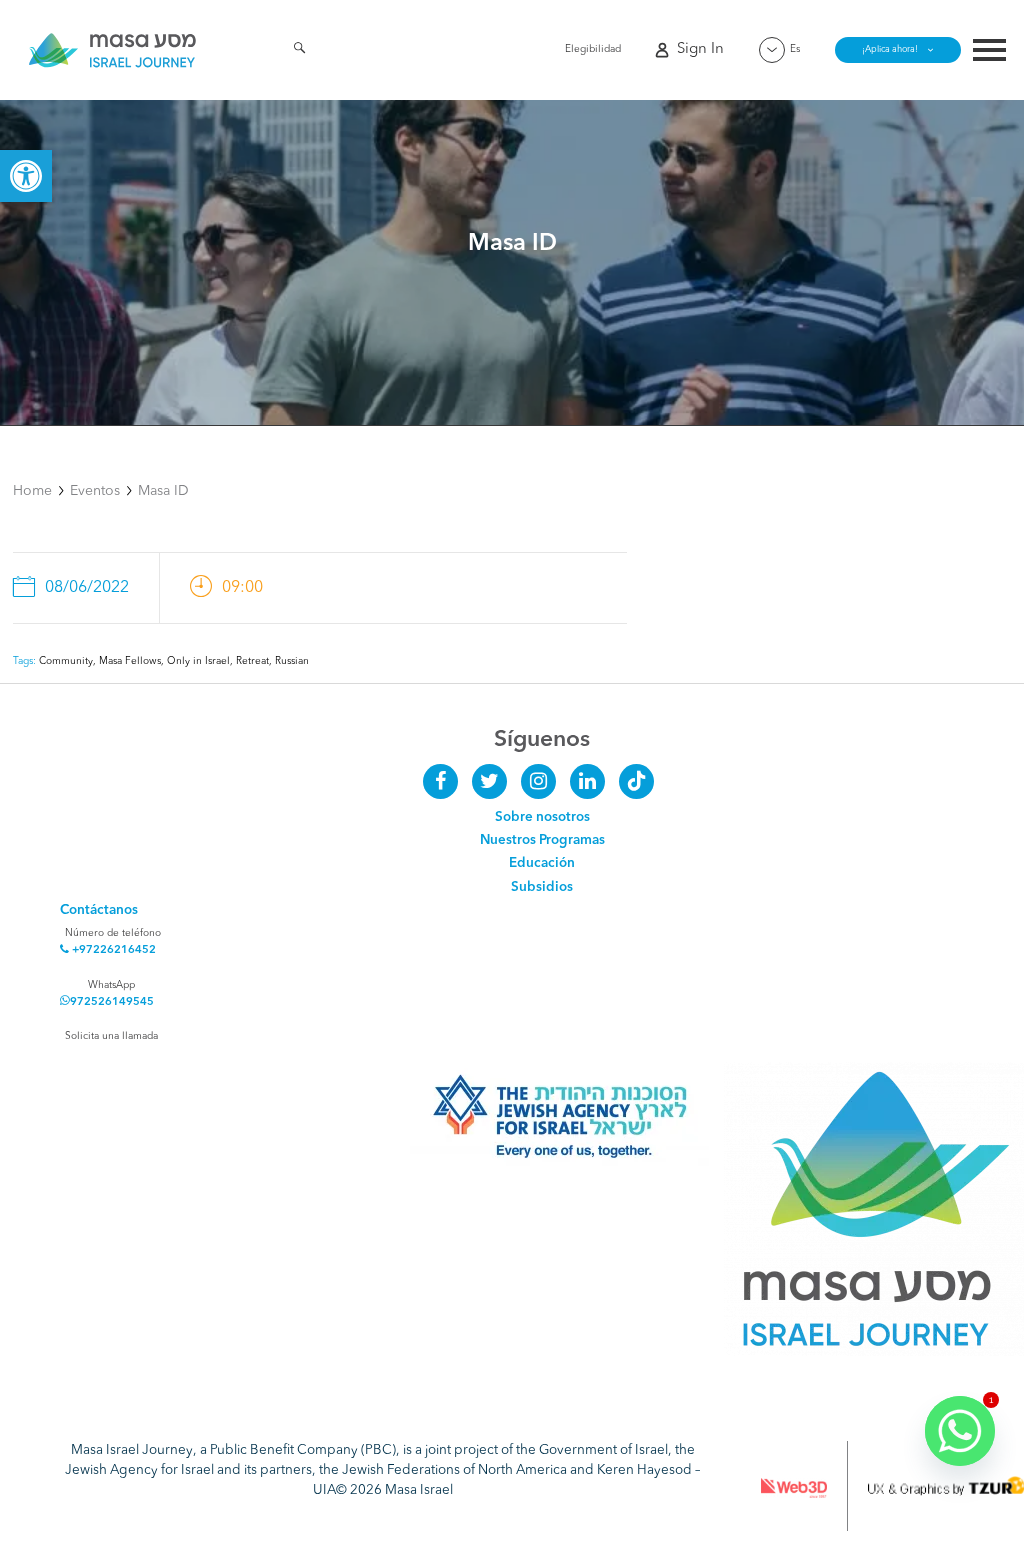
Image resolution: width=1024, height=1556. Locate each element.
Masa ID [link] (163, 491)
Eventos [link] (95, 491)
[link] (26, 176)
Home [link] (32, 491)
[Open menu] (989, 52)
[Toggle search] (299, 51)
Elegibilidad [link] (593, 49)
